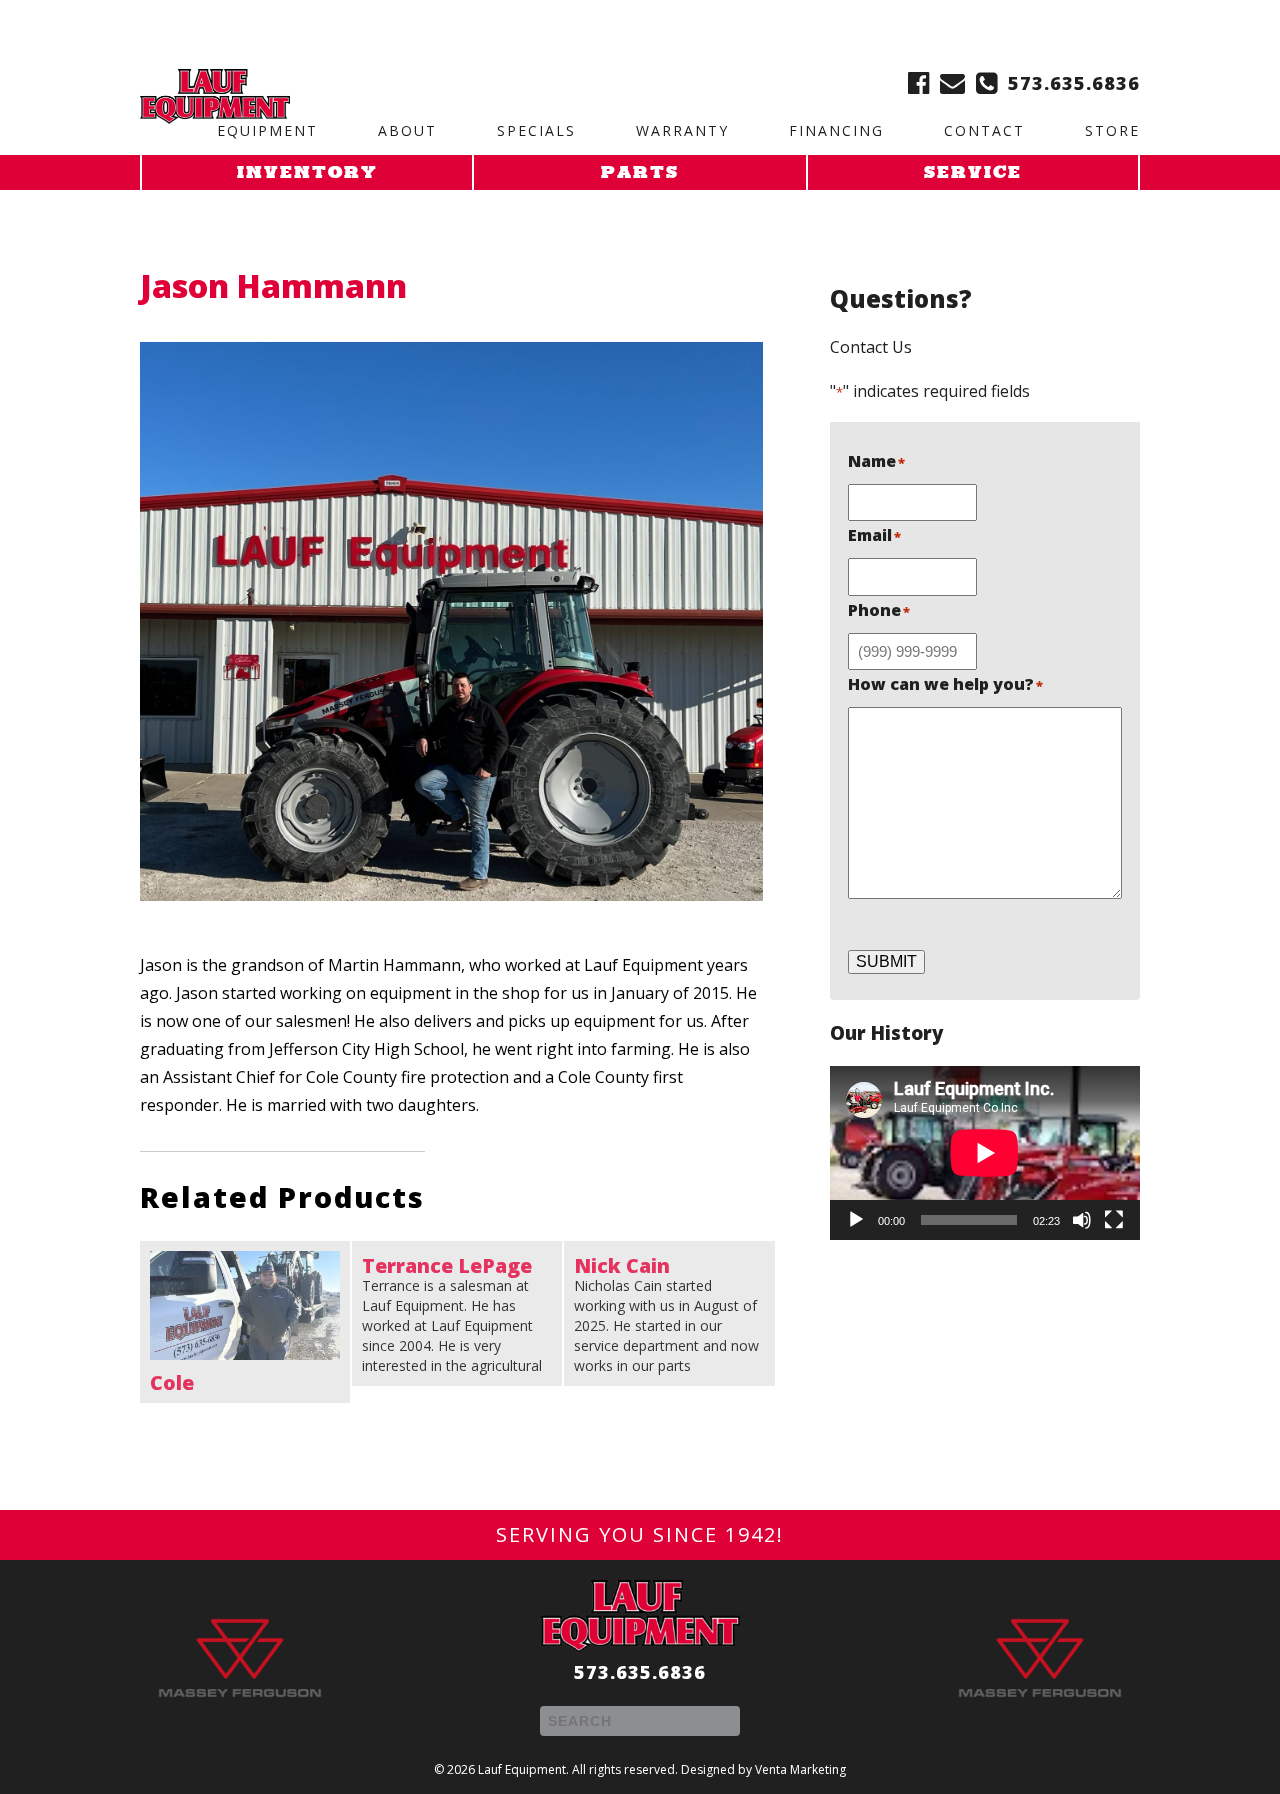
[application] (985, 1153)
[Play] (856, 1220)
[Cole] (245, 1305)
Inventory (307, 174)
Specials (536, 130)
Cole (172, 1383)
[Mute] (1082, 1220)
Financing (836, 130)
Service (973, 174)
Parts (640, 174)
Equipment (267, 130)
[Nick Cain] (669, 1313)
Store (1112, 130)
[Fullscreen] (1114, 1220)
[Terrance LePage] (457, 1313)
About (407, 130)
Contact (984, 130)
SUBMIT (886, 961)
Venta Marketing (800, 1769)
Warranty (682, 130)
